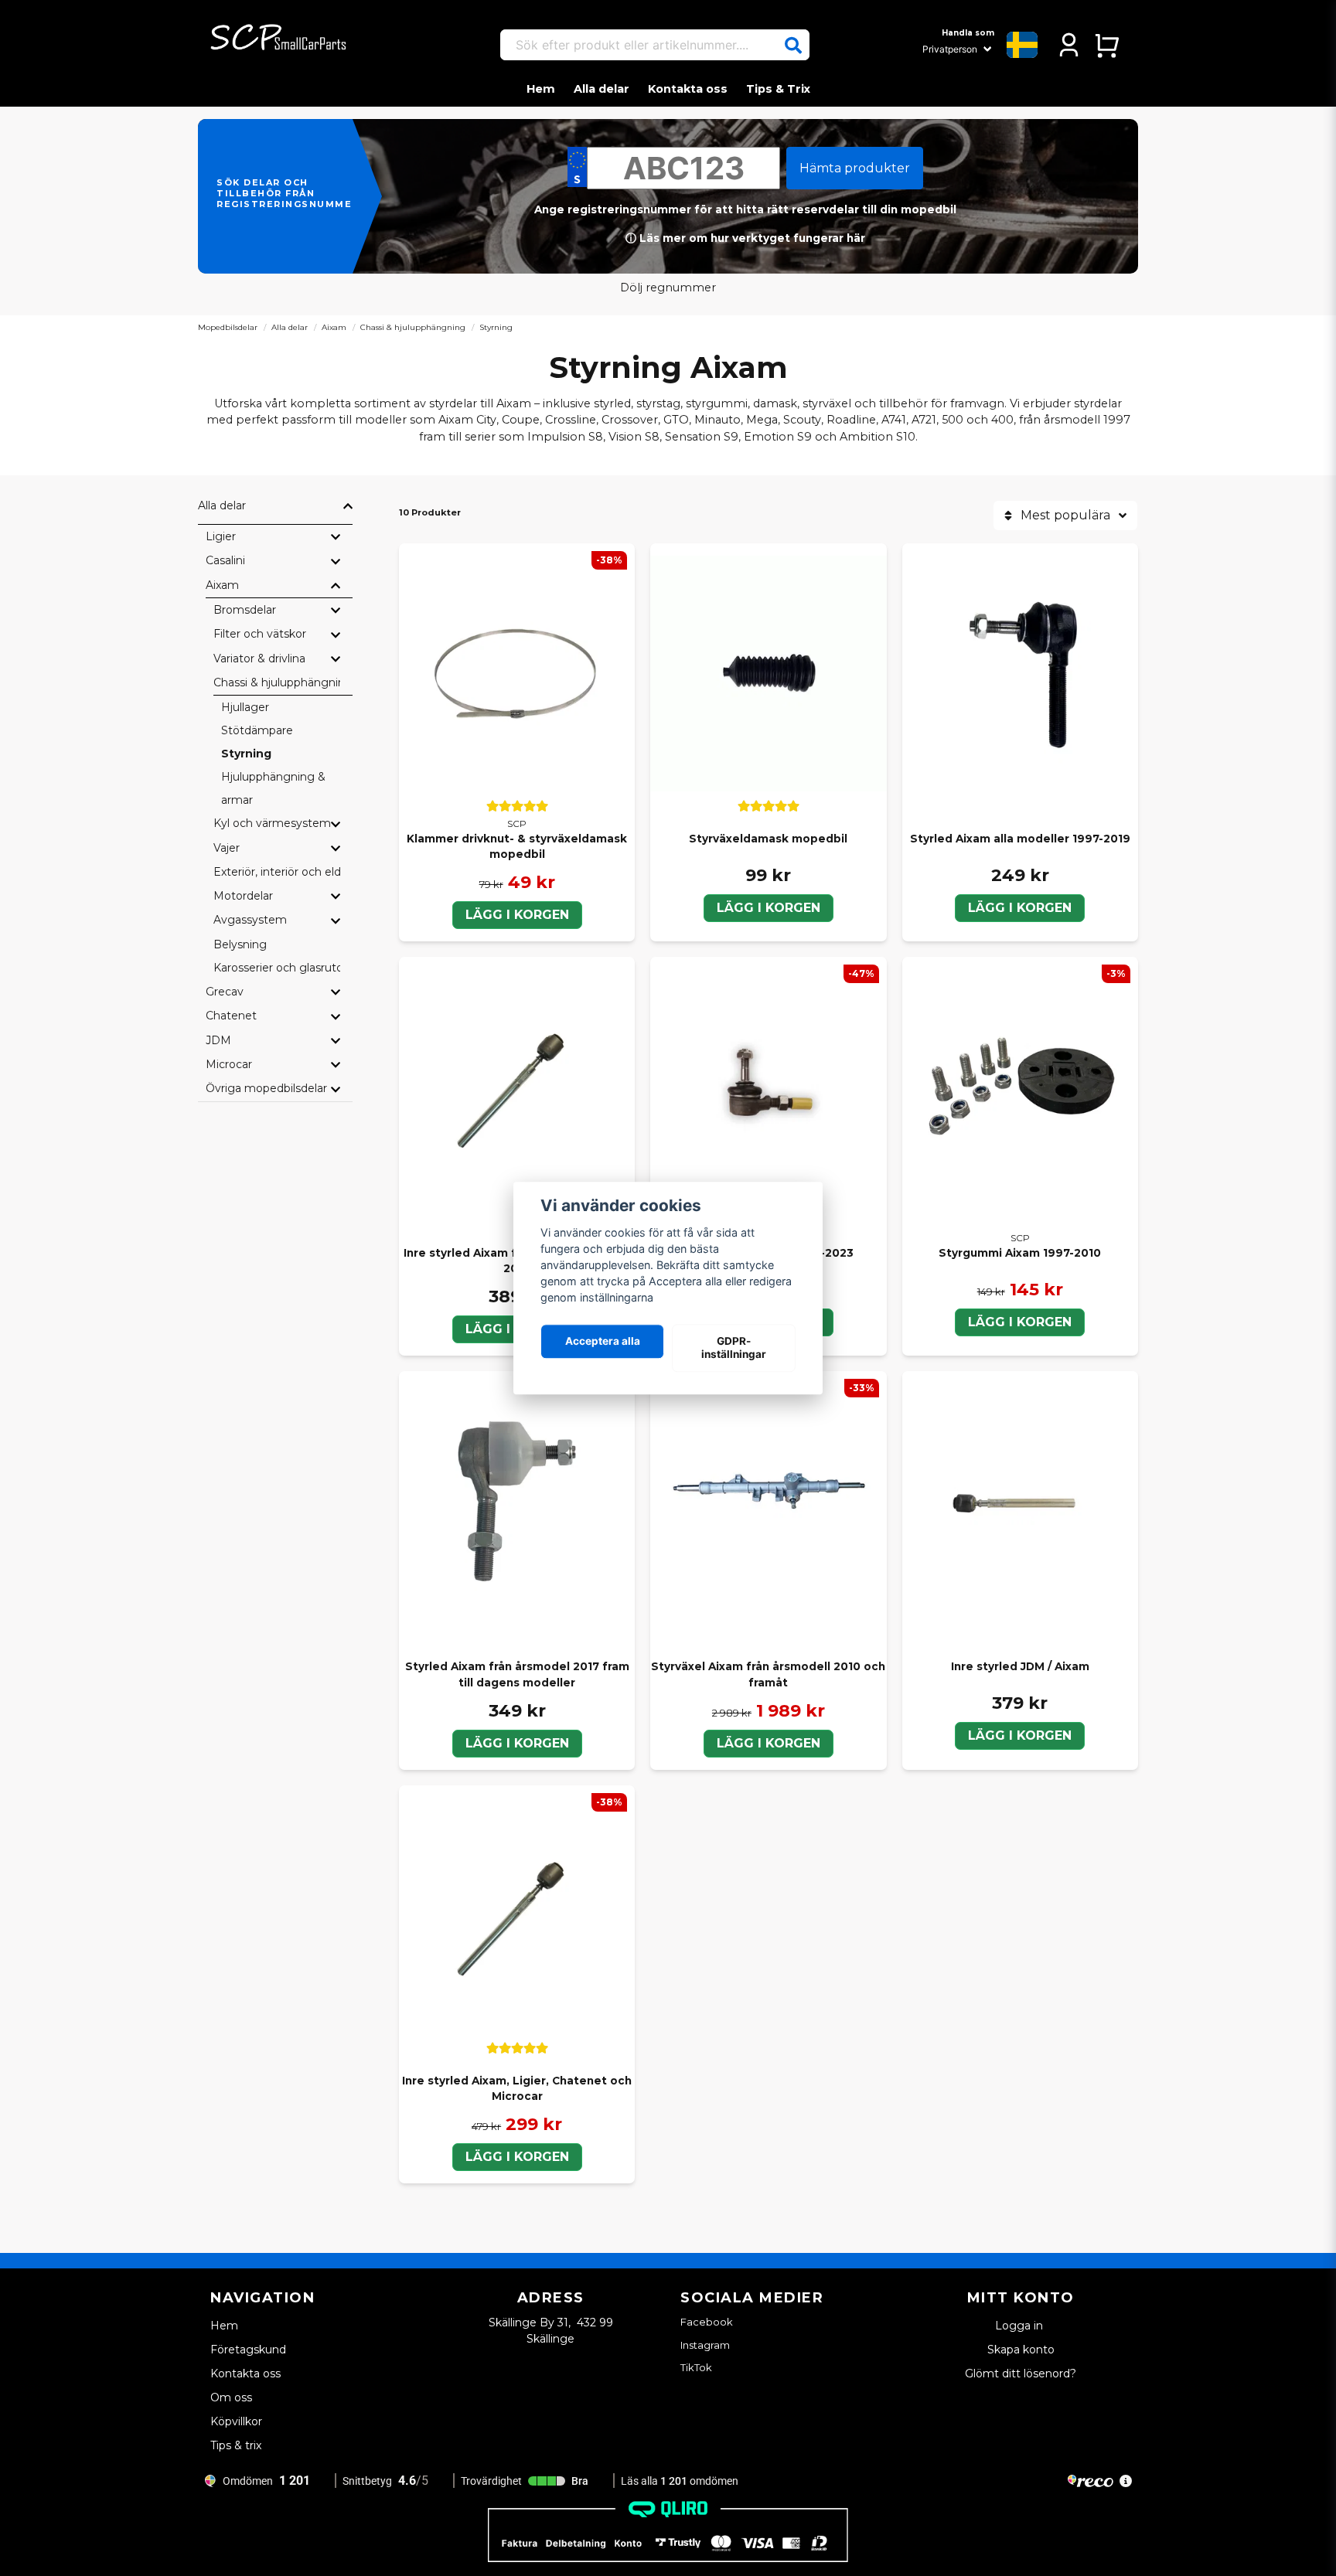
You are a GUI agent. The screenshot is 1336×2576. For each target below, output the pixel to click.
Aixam (334, 327)
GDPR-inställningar (734, 1348)
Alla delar (602, 89)
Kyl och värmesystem (272, 823)
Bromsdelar (245, 610)
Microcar (229, 1064)
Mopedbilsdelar (228, 327)
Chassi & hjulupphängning (413, 327)
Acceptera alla (603, 1342)
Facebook (707, 2322)
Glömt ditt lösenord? (1021, 2374)
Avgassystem (250, 920)
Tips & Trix (778, 89)
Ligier (221, 536)
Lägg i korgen (517, 915)
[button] (793, 46)
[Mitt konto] (1069, 45)
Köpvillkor (236, 2421)
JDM (218, 1040)
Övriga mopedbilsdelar (266, 1088)
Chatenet (231, 1016)
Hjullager (245, 707)
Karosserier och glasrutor (277, 968)
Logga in (1021, 2326)
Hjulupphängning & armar (273, 788)
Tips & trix (236, 2445)
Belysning (240, 944)
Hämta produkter (855, 168)
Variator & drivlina (259, 658)
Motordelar (243, 896)
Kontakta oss (688, 89)
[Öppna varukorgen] (1107, 45)
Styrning (246, 754)
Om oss (231, 2397)
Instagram (705, 2345)
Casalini (225, 560)
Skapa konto (1021, 2350)
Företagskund (248, 2350)
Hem (541, 89)
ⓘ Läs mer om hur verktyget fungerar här (745, 238)
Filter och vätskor (260, 634)
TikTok (696, 2367)
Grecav (225, 992)
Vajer (227, 848)
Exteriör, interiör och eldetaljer (277, 872)
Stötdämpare (257, 730)
